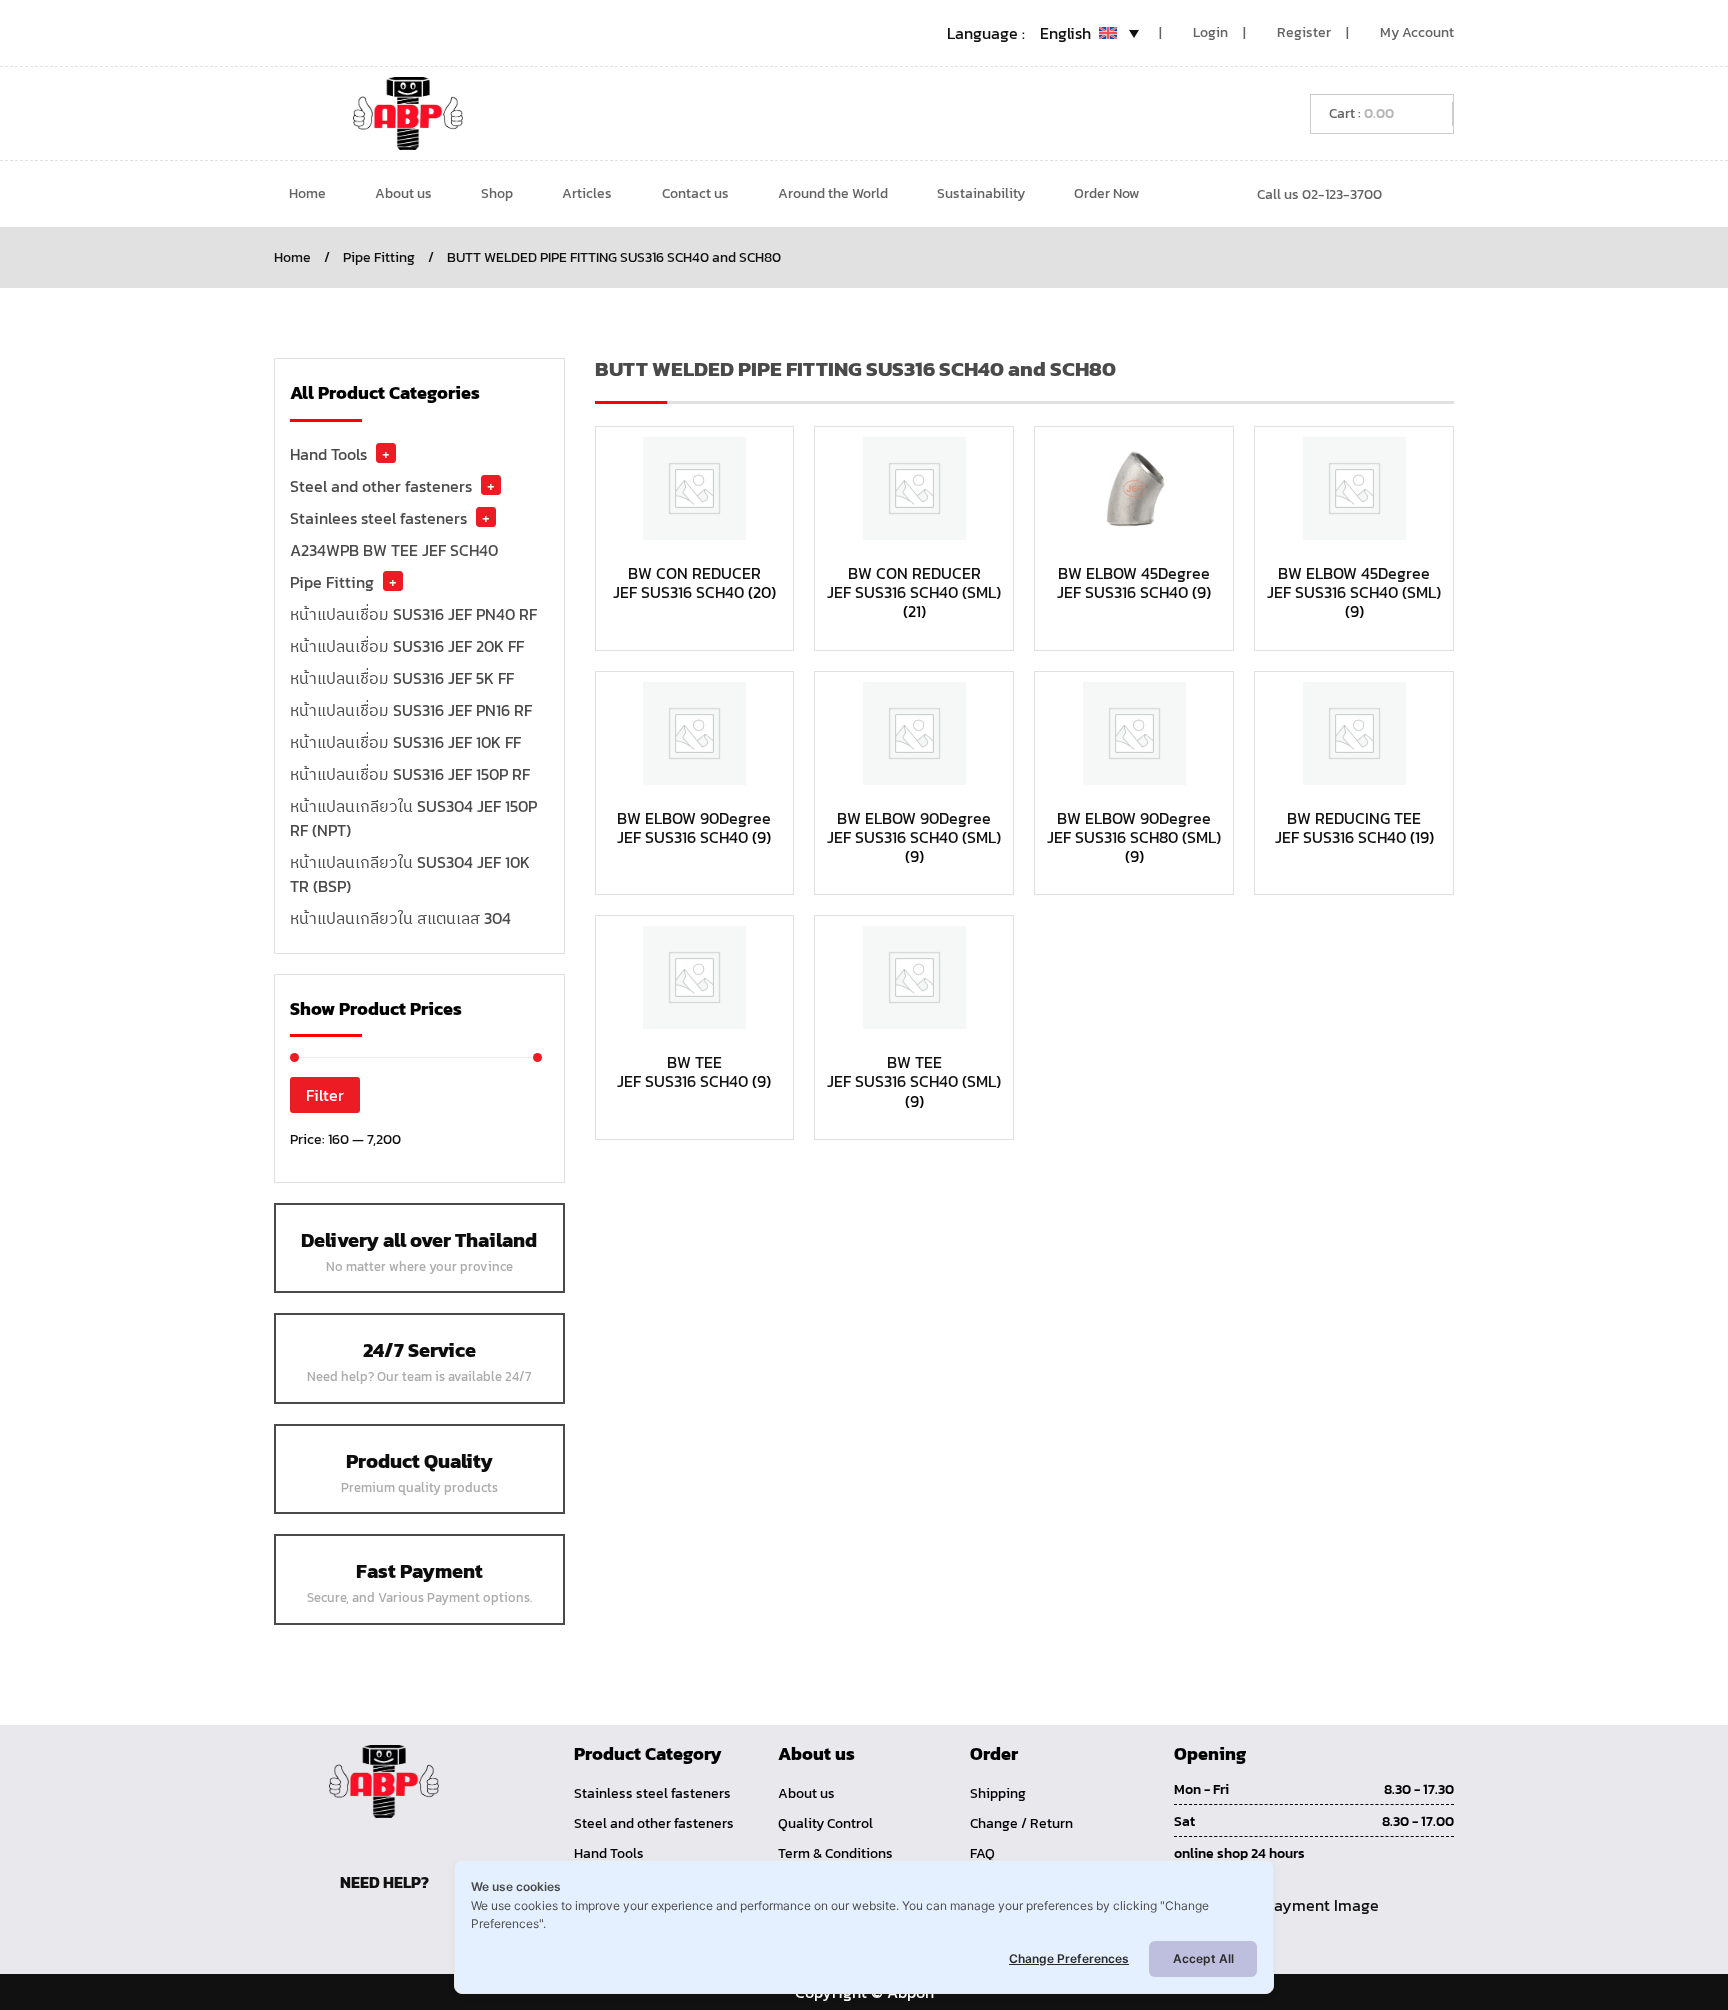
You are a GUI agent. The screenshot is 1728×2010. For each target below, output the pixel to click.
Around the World (833, 193)
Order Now (1106, 193)
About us (403, 193)
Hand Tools (328, 454)
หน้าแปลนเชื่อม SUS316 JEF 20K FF (407, 646)
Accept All (1203, 1958)
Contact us (695, 193)
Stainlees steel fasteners (378, 518)
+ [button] (386, 453)
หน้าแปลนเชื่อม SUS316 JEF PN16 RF (411, 710)
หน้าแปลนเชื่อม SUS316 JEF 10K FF (405, 742)
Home (307, 193)
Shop (497, 193)
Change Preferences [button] (1069, 1958)
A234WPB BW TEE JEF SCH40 (394, 550)
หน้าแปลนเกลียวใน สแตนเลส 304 (400, 918)
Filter (325, 1095)
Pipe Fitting (379, 257)
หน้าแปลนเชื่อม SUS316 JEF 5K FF (402, 678)
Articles (587, 193)
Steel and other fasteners (381, 486)
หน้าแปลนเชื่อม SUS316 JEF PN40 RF (413, 614)
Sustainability (981, 193)
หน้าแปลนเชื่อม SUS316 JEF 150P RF (410, 774)
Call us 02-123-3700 (1319, 194)
